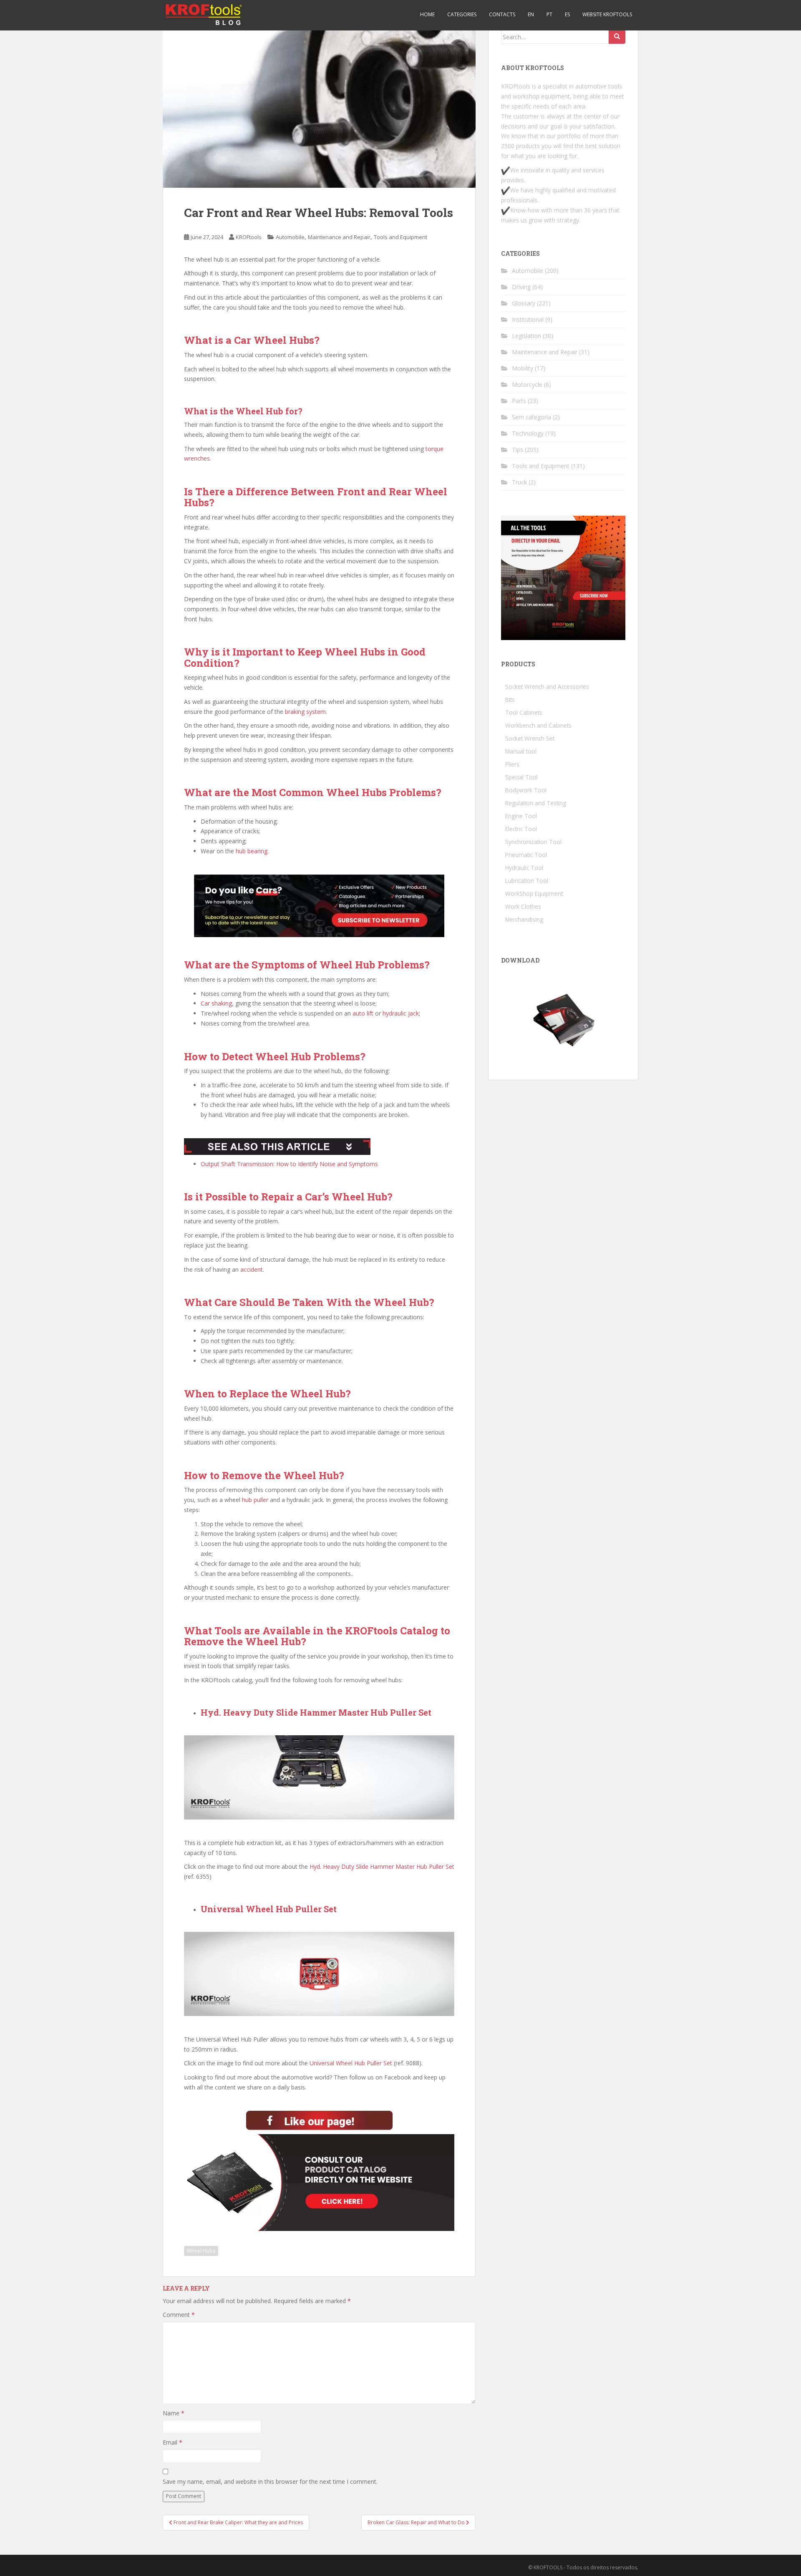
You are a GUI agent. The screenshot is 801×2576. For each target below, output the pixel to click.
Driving (521, 287)
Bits (510, 699)
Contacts (502, 14)
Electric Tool (521, 829)
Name (174, 2413)
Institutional (528, 319)
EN (531, 14)
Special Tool (521, 777)
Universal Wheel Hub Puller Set (351, 2063)
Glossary (524, 303)
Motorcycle (527, 384)
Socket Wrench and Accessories (547, 687)
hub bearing (252, 851)
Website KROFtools (607, 14)
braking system (305, 712)
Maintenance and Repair (339, 237)
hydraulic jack (401, 1013)
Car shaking (216, 1003)
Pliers (512, 764)
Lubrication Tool (527, 881)
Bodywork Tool (526, 790)
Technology (528, 433)
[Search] (617, 37)
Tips (518, 450)
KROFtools (249, 237)
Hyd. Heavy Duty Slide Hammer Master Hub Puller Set (382, 1866)
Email (173, 2442)
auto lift (363, 1013)
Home (427, 14)
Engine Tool (521, 816)
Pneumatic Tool (526, 855)
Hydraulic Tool (524, 868)
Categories (462, 14)
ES (567, 14)
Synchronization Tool (533, 842)
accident (252, 1269)
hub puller (255, 1500)
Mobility (523, 368)
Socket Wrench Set (530, 738)
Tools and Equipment (400, 237)
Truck (519, 482)
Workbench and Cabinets (538, 725)
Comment (179, 2315)
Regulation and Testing (536, 803)
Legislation (526, 336)
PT (549, 14)
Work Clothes (523, 906)
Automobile (290, 237)
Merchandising (524, 919)
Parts (519, 401)
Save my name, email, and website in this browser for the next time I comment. (270, 2481)
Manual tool (521, 751)
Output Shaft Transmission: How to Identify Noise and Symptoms (289, 1164)
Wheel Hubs (201, 2251)
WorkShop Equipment (534, 894)
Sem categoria (531, 417)
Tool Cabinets (524, 712)
